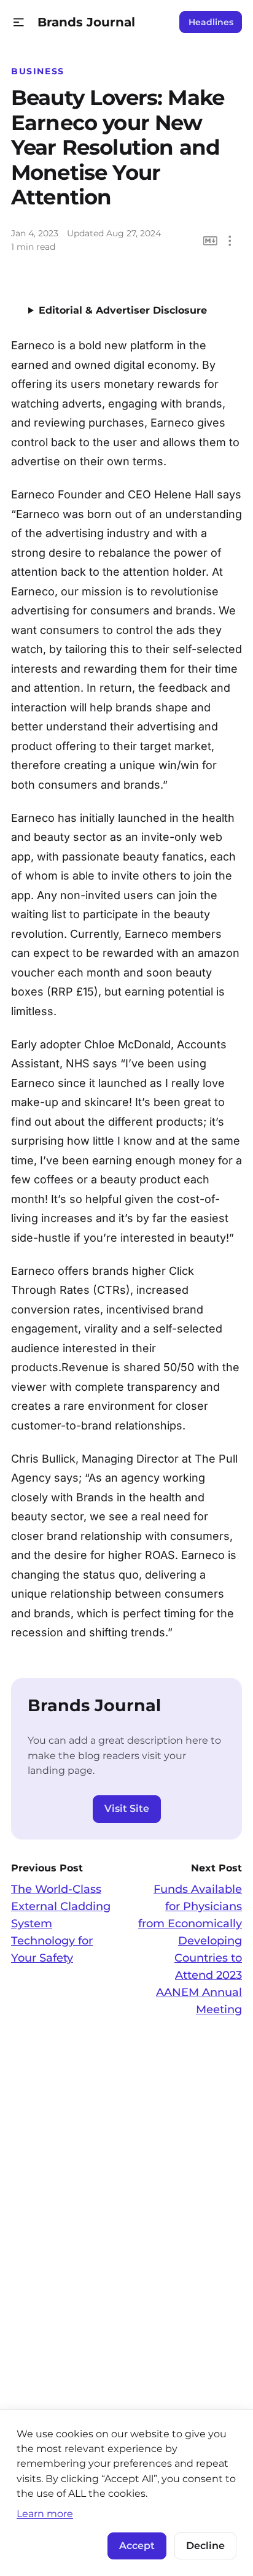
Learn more (45, 2513)
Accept (137, 2546)
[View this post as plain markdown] (210, 241)
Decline (205, 2546)
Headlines (211, 22)
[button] (19, 22)
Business (38, 71)
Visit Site (127, 1808)
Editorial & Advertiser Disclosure (123, 310)
